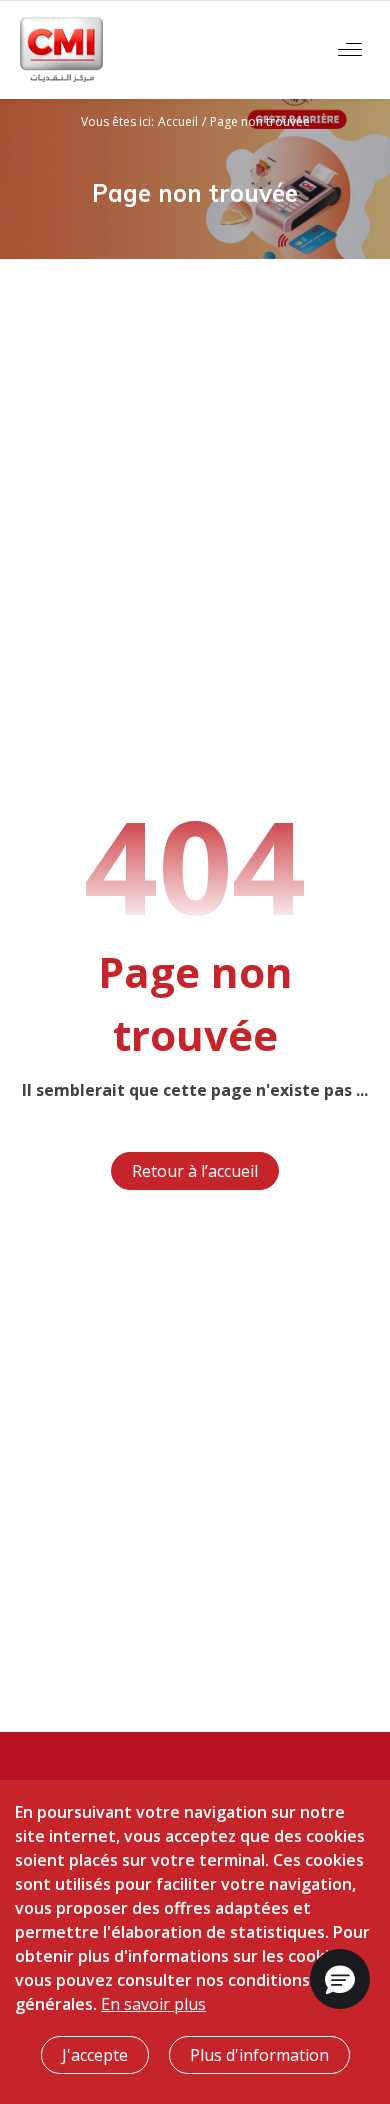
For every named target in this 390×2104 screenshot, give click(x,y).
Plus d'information (259, 2055)
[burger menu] (350, 50)
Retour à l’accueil (195, 1171)
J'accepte (95, 2055)
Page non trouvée (260, 121)
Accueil (178, 121)
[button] (340, 1979)
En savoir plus (153, 2004)
